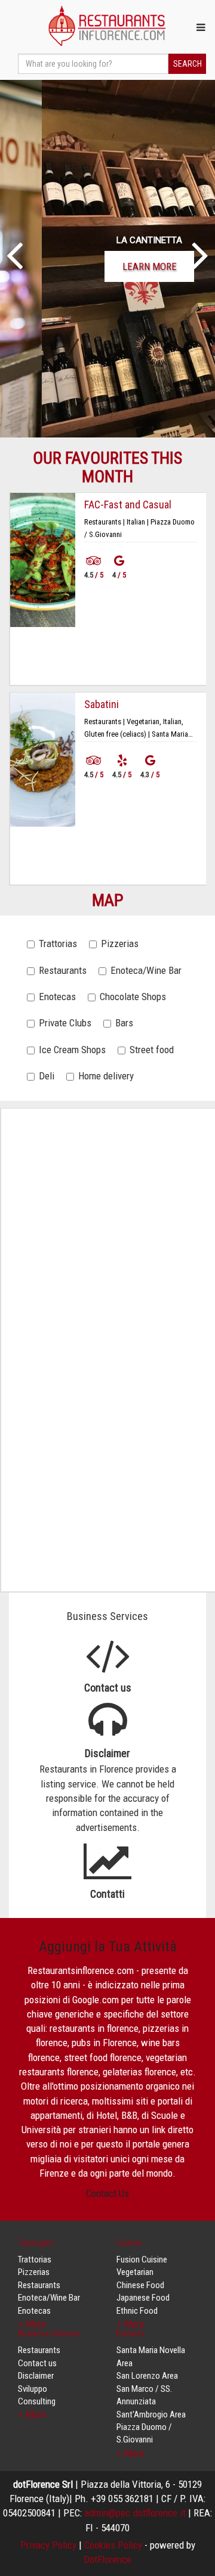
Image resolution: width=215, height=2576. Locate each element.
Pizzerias (120, 944)
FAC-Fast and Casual (128, 505)
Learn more (108, 266)
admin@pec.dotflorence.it (135, 2513)
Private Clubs (65, 1023)
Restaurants (63, 970)
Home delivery (106, 1076)
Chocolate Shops (133, 997)
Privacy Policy (48, 2545)
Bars (124, 1023)
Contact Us (107, 2193)
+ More (32, 2414)
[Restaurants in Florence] (107, 26)
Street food (152, 1050)
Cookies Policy (113, 2545)
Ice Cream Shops (72, 1050)
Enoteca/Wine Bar (146, 970)
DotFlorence (107, 2559)
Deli (47, 1076)
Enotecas (57, 997)
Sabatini (102, 704)
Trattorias (58, 944)
